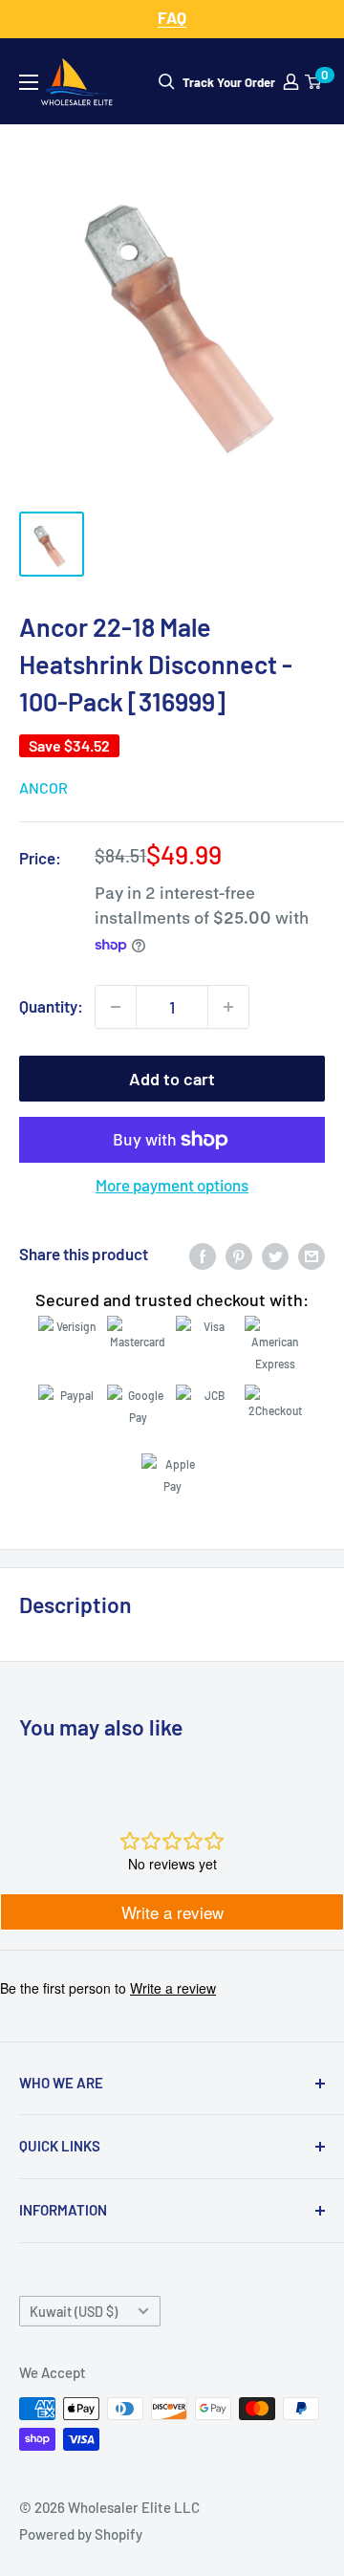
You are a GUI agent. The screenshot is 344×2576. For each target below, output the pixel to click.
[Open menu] (29, 82)
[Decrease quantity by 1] (116, 1007)
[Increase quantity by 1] (228, 1007)
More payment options (172, 1185)
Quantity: (51, 1006)
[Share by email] (312, 1255)
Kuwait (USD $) (74, 2312)
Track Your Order (229, 82)
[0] (314, 82)
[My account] (291, 82)
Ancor (43, 787)
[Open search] (167, 82)
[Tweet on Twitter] (275, 1255)
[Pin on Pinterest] (239, 1255)
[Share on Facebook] (203, 1255)
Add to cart (172, 1079)
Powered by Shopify (81, 2534)
